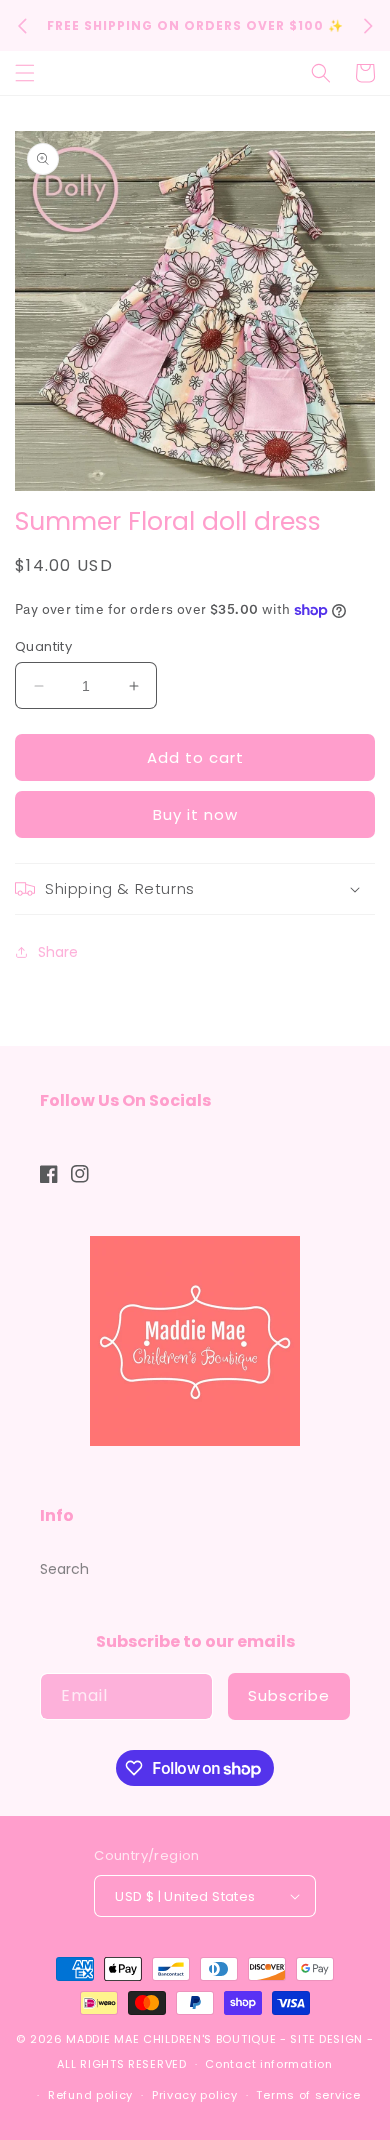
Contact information (268, 2064)
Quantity (43, 646)
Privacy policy (195, 2095)
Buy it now (195, 814)
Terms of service (308, 2095)
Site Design (326, 2039)
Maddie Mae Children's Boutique (173, 2039)
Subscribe (289, 1695)
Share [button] (58, 952)
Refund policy (90, 2095)
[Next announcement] (368, 26)
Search (64, 1569)
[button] (25, 73)
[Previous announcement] (22, 26)
